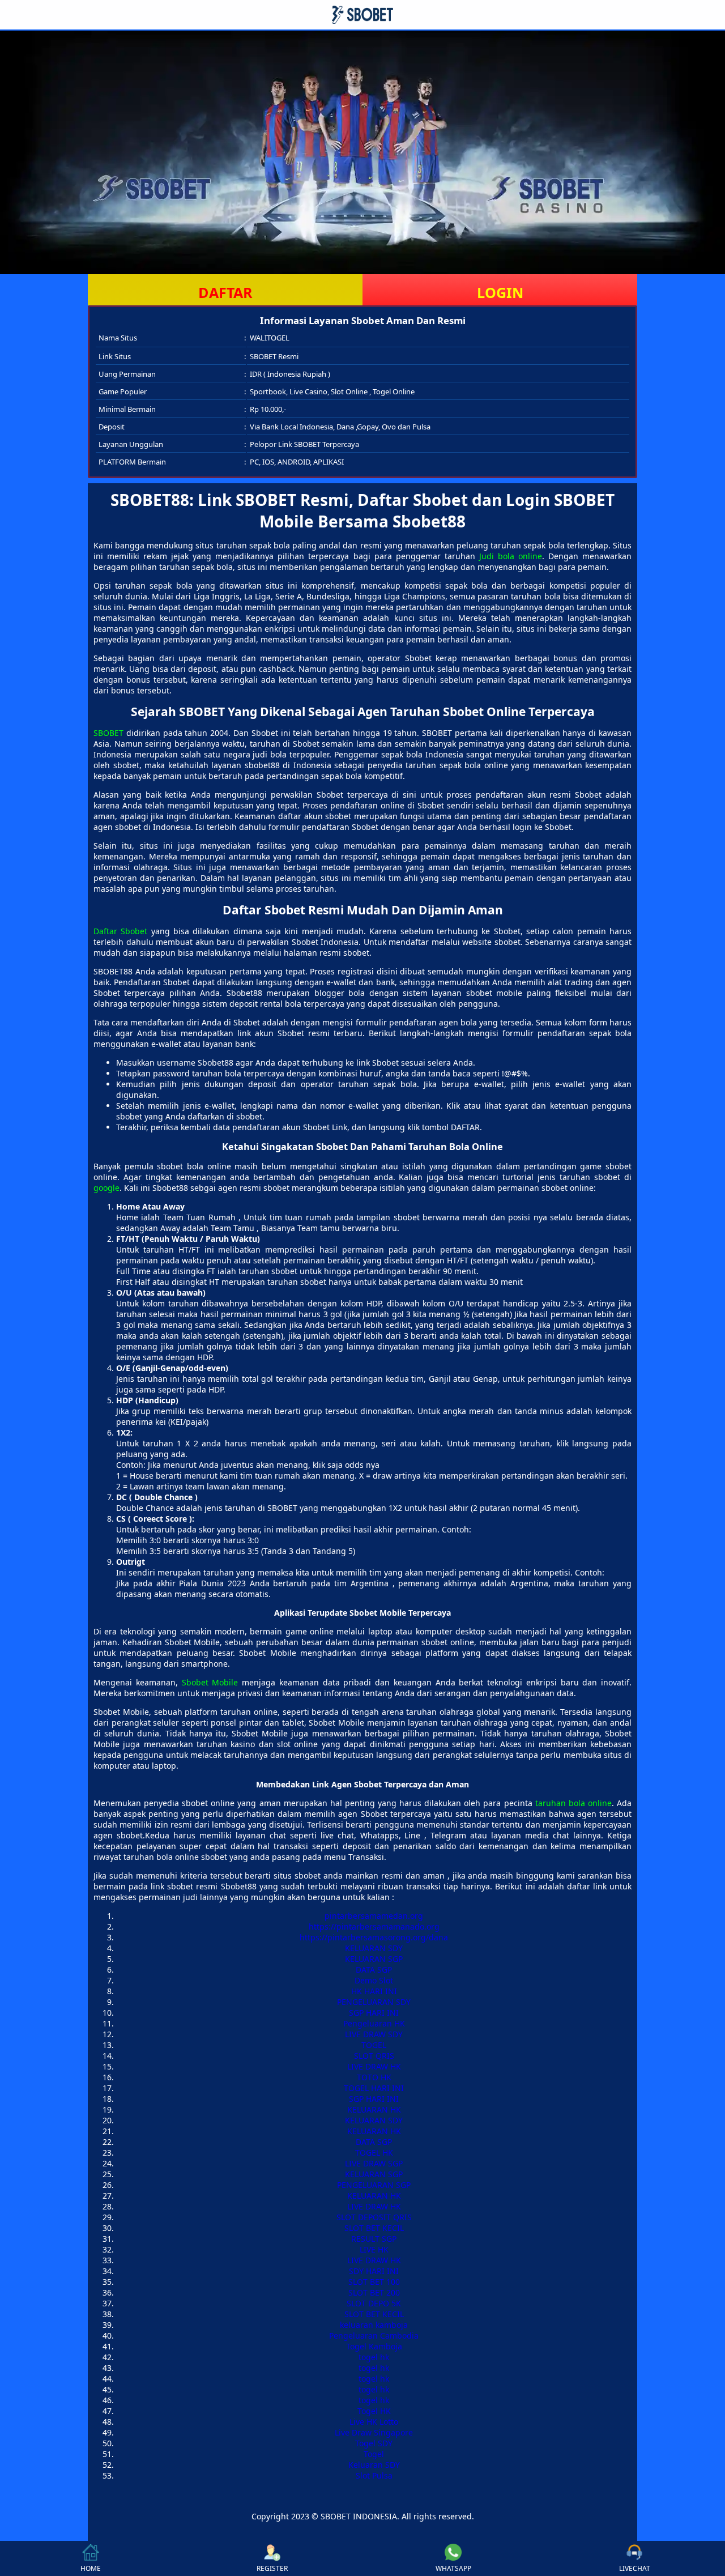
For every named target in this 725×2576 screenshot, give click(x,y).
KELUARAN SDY (374, 1948)
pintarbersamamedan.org (374, 1916)
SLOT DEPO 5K (374, 2303)
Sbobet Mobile (210, 1682)
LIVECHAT (635, 2568)
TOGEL (374, 2045)
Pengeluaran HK (374, 2023)
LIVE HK (374, 2249)
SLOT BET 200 (374, 2292)
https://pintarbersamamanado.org (374, 1926)
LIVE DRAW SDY (374, 2034)
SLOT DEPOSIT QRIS (374, 2217)
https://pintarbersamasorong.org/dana (374, 1937)
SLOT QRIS (374, 2056)
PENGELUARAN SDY (374, 2002)
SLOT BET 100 (374, 2282)
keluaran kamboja (374, 2325)
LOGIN (500, 292)
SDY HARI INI (374, 2271)
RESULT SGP (374, 2239)
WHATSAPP (453, 2568)
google (106, 1188)
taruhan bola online (573, 1803)
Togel (374, 2454)
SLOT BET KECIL (374, 2228)
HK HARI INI (374, 1991)
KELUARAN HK (374, 2109)
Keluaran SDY (374, 2465)
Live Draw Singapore (374, 2432)
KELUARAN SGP (374, 1959)
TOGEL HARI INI (374, 2088)
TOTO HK (374, 2077)
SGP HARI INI (374, 2013)
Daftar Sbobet (120, 931)
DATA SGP (374, 1970)
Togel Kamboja (374, 2346)
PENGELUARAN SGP (374, 2185)
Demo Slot (374, 1980)
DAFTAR (225, 292)
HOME (91, 2568)
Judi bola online (511, 556)
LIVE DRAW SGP (374, 2163)
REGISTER (272, 2568)
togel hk (374, 2357)
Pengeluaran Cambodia (374, 2336)
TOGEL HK (374, 2153)
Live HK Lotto (374, 2422)
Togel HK (374, 2411)
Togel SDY (374, 2443)
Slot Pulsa (374, 2475)
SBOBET (108, 733)
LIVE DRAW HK (374, 2066)
